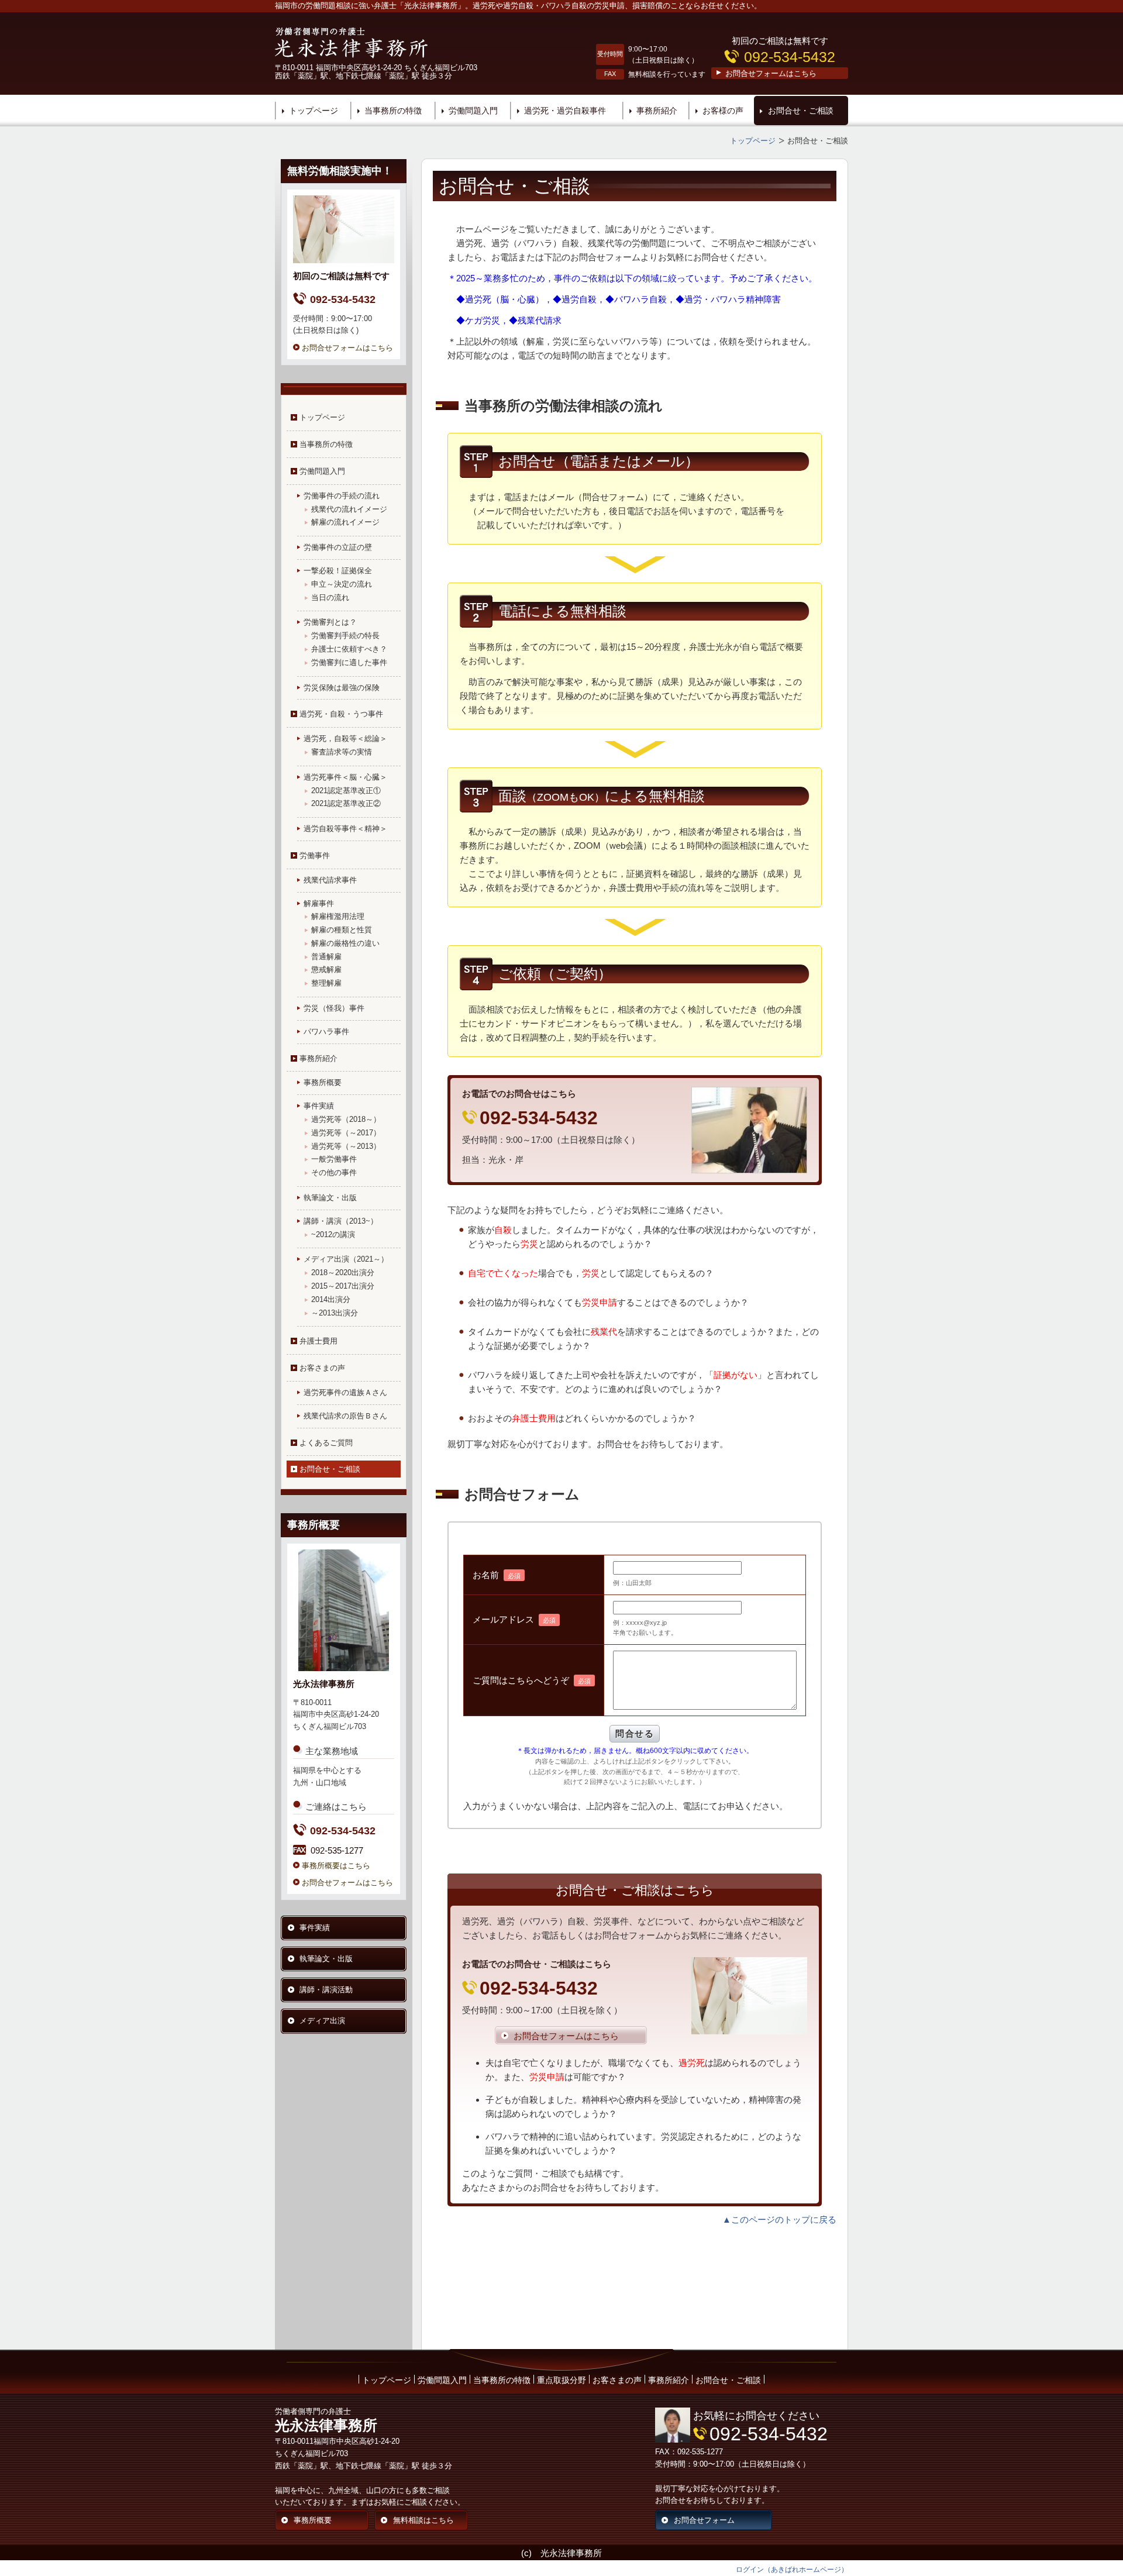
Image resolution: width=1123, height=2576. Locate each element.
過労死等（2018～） (346, 1119)
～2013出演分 (335, 1313)
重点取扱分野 (561, 2380)
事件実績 (319, 1106)
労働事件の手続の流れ (342, 496)
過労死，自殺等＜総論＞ (345, 738)
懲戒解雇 (326, 970)
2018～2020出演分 (343, 1272)
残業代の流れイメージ (349, 509)
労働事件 (315, 855)
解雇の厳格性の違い (345, 943)
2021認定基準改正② (346, 803)
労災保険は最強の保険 (342, 688)
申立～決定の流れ (342, 584)
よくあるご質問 (326, 1443)
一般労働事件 (334, 1159)
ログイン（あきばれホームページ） (792, 2570)
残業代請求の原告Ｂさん (345, 1416)
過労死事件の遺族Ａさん (345, 1392)
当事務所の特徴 (393, 111)
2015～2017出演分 (343, 1286)
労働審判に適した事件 (349, 662)
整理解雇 (326, 983)
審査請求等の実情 (342, 752)
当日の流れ (330, 597)
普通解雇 (326, 957)
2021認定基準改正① (346, 791)
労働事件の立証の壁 (338, 547)
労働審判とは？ (330, 622)
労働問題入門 (473, 111)
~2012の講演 (333, 1234)
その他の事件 (334, 1172)
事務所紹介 (657, 111)
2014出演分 (331, 1299)
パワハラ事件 (326, 1032)
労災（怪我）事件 (334, 1008)
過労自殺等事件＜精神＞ (345, 829)
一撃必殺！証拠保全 (338, 571)
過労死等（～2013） (346, 1146)
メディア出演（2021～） (346, 1259)
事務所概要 (323, 1082)
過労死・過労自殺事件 (565, 111)
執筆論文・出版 (330, 1198)
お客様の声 (723, 111)
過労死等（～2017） (346, 1133)
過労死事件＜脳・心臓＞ (345, 777)
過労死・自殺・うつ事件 (341, 714)
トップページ (314, 111)
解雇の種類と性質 (342, 930)
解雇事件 (319, 903)
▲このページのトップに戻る (779, 2219)
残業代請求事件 (330, 880)
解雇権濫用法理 (338, 916)
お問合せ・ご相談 (801, 111)
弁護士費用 (318, 1341)
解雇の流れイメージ (345, 522)
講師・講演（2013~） (341, 1221)
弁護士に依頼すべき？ (349, 649)
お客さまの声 (617, 2380)
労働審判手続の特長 (345, 636)
